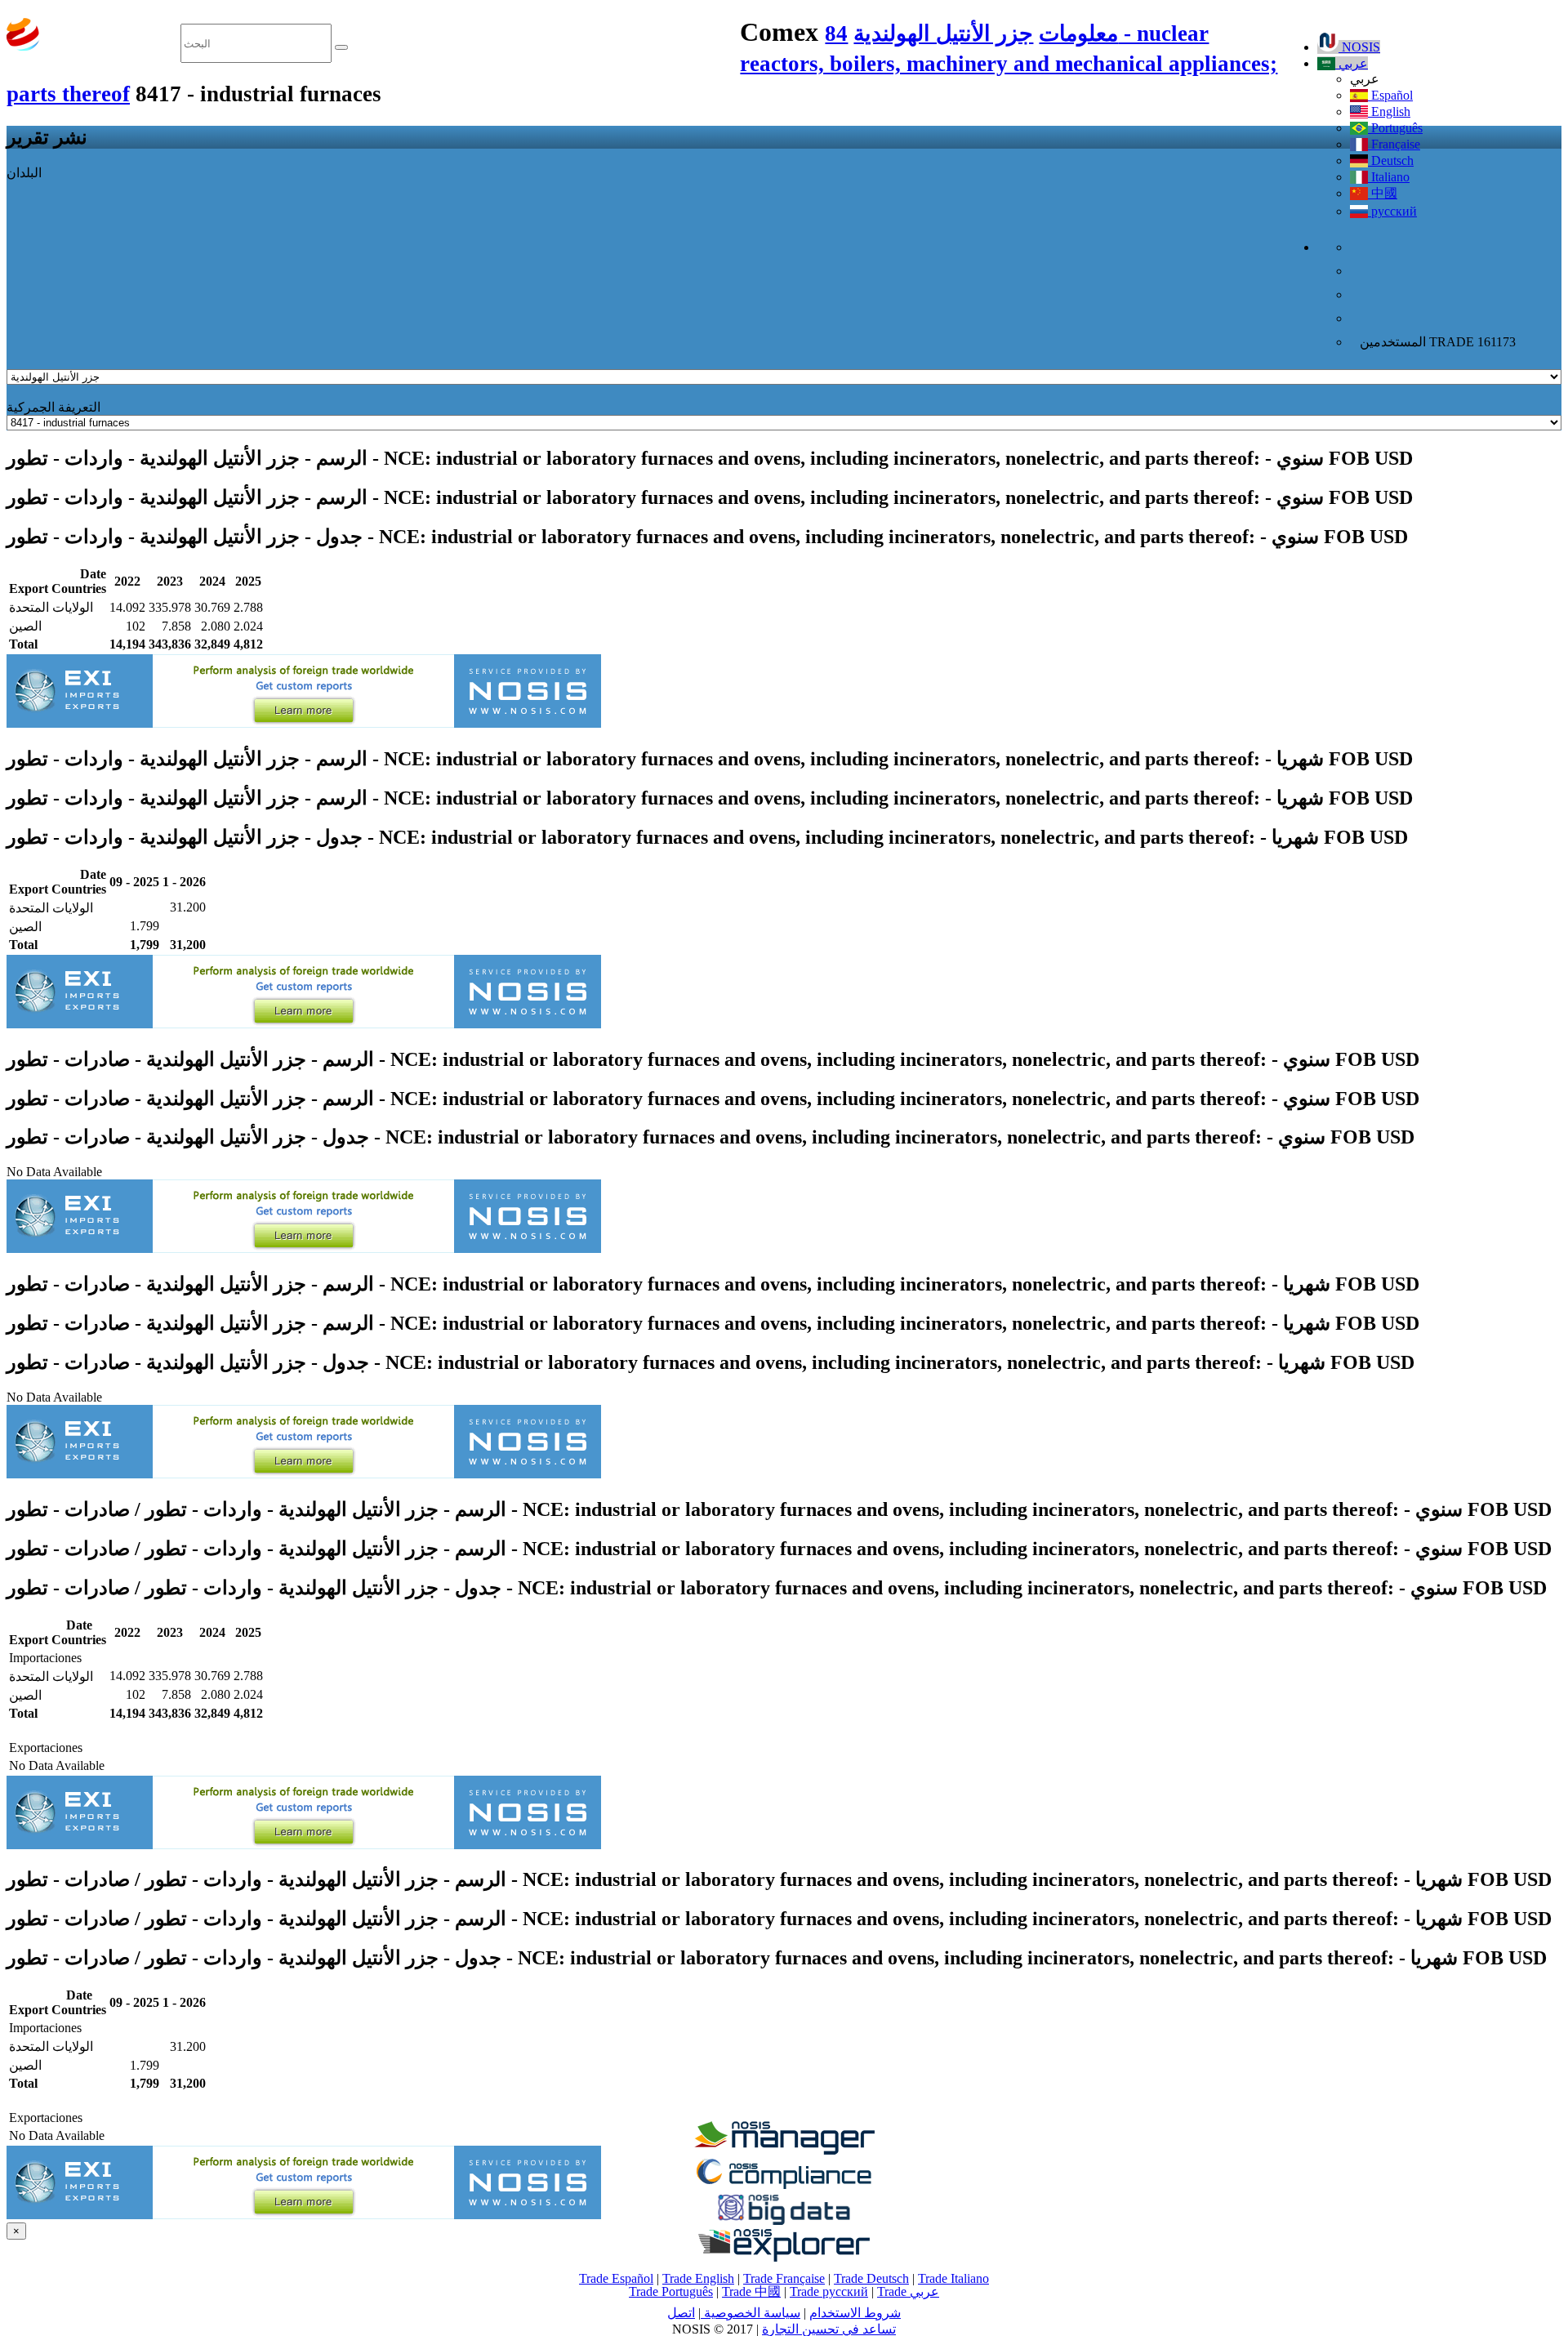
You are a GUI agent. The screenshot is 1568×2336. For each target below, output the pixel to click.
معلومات (1078, 33)
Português (1395, 128)
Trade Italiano (953, 2278)
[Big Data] (784, 2222)
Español (1390, 95)
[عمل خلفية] (784, 2150)
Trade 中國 (751, 2291)
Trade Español (616, 2278)
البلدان (24, 173)
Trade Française (784, 2278)
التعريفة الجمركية (53, 407)
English (1389, 111)
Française (1394, 144)
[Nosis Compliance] (784, 2186)
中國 (1383, 193)
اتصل (681, 2313)
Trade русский (829, 2291)
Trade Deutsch (871, 2278)
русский (1392, 211)
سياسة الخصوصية (751, 2313)
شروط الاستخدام (855, 2313)
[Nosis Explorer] (784, 2257)
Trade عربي (908, 2291)
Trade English (698, 2278)
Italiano (1389, 177)
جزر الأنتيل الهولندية (943, 33)
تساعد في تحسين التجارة (829, 2329)
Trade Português (671, 2291)
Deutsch (1391, 160)
